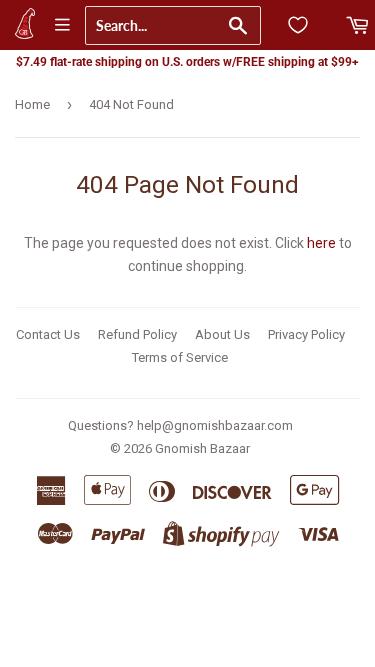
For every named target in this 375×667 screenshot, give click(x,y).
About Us (222, 334)
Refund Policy (137, 334)
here (321, 243)
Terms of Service (180, 357)
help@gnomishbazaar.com (215, 425)
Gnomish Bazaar (202, 448)
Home (32, 104)
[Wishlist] (298, 25)
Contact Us (48, 334)
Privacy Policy (306, 334)
